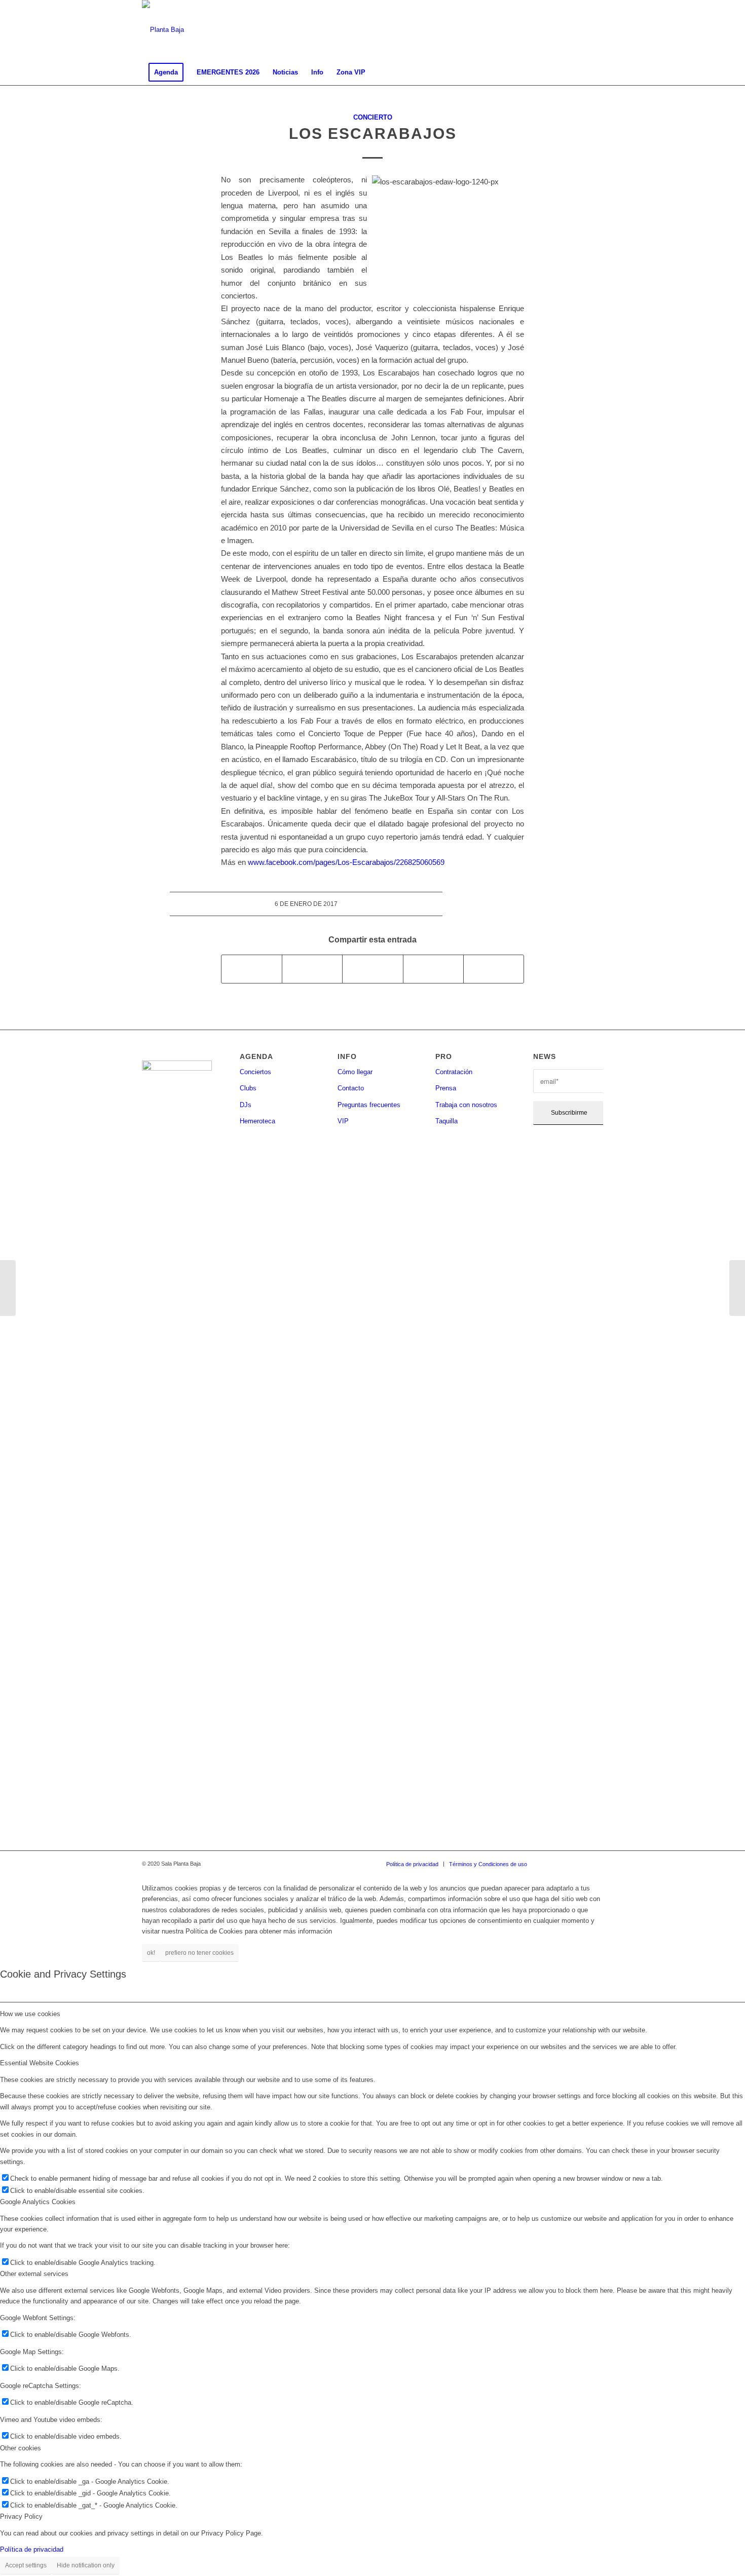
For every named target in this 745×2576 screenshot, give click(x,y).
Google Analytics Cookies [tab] (38, 2202)
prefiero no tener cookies (199, 1953)
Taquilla (446, 1121)
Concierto (373, 117)
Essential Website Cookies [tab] (40, 2063)
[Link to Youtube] (595, 30)
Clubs (248, 1088)
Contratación (454, 1072)
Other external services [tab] (34, 2274)
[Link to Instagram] (565, 30)
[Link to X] (580, 30)
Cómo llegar (355, 1072)
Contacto (351, 1088)
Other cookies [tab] (21, 2448)
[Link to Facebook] (550, 30)
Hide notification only (86, 2565)
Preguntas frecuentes (369, 1105)
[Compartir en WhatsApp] (372, 969)
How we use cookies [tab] (30, 2014)
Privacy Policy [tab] (21, 2516)
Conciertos (255, 1072)
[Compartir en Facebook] (252, 969)
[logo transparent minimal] (163, 30)
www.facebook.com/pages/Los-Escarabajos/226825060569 (346, 862)
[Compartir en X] (312, 969)
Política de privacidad (32, 2549)
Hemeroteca (257, 1121)
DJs (246, 1105)
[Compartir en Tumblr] (433, 969)
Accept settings (26, 2565)
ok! (151, 1953)
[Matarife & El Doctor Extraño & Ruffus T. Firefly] (737, 1288)
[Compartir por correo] (494, 969)
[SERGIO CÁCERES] (8, 1288)
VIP (343, 1121)
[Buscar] (597, 72)
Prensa (446, 1088)
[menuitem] (166, 72)
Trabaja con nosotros (466, 1105)
